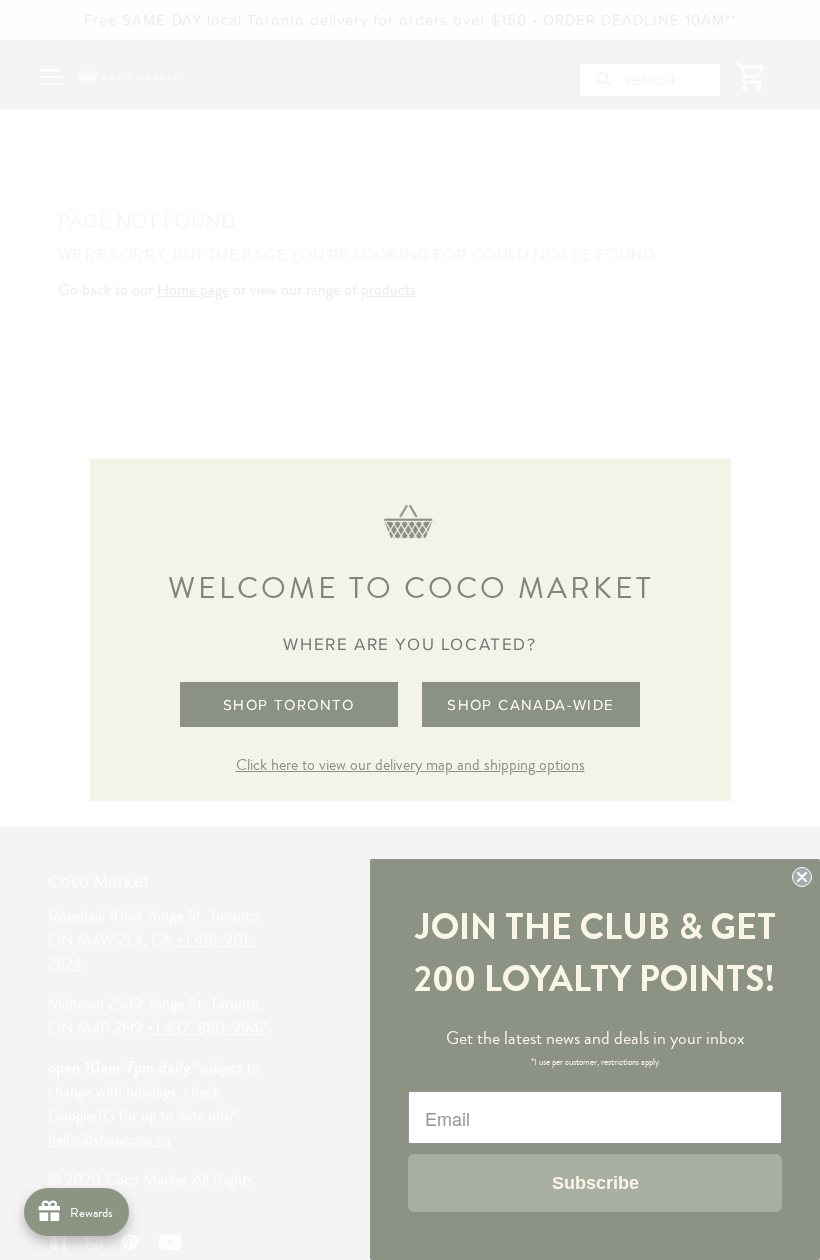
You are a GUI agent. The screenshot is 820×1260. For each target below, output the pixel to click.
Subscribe (595, 1183)
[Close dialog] (802, 877)
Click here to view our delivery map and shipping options (410, 765)
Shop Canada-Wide (530, 704)
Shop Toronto (289, 704)
